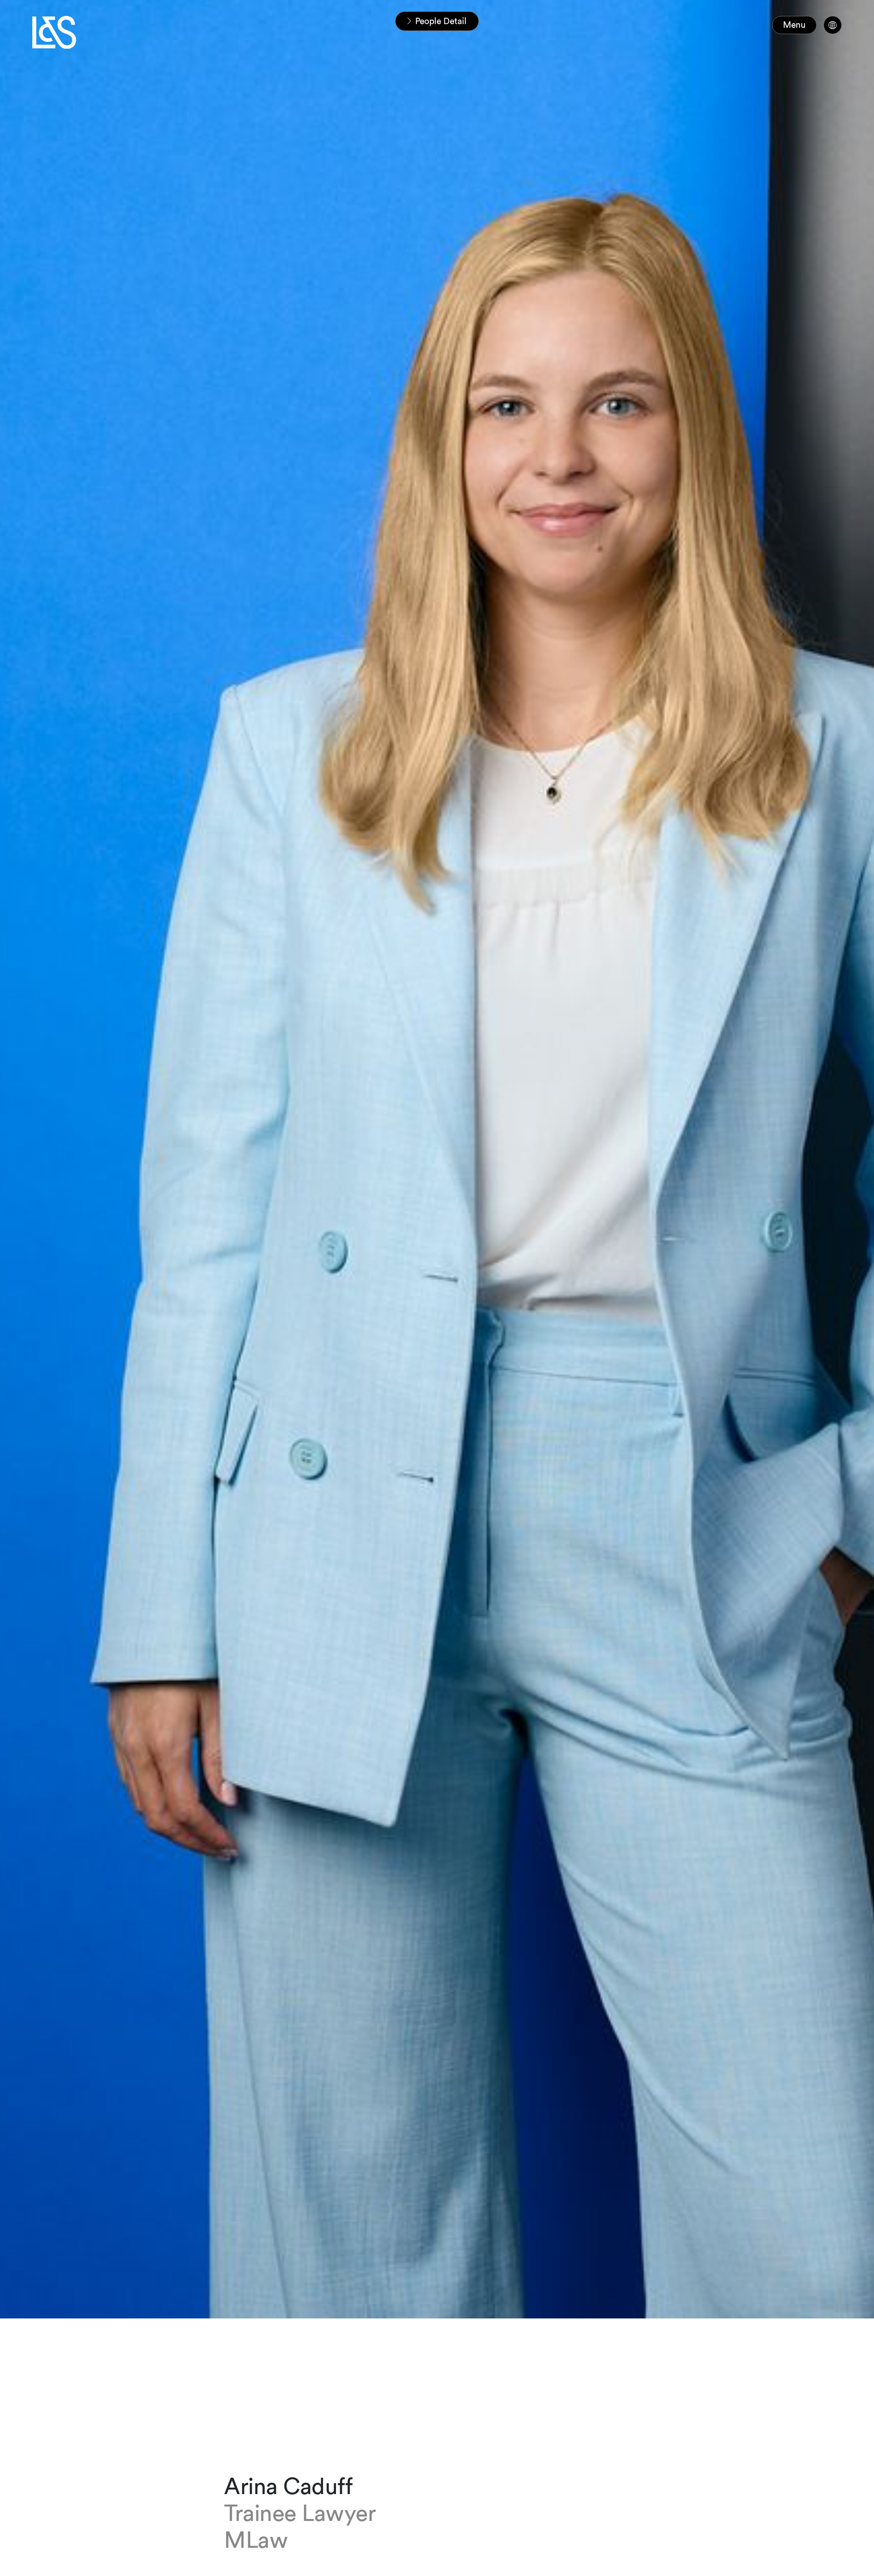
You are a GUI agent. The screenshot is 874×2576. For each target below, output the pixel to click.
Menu (794, 25)
